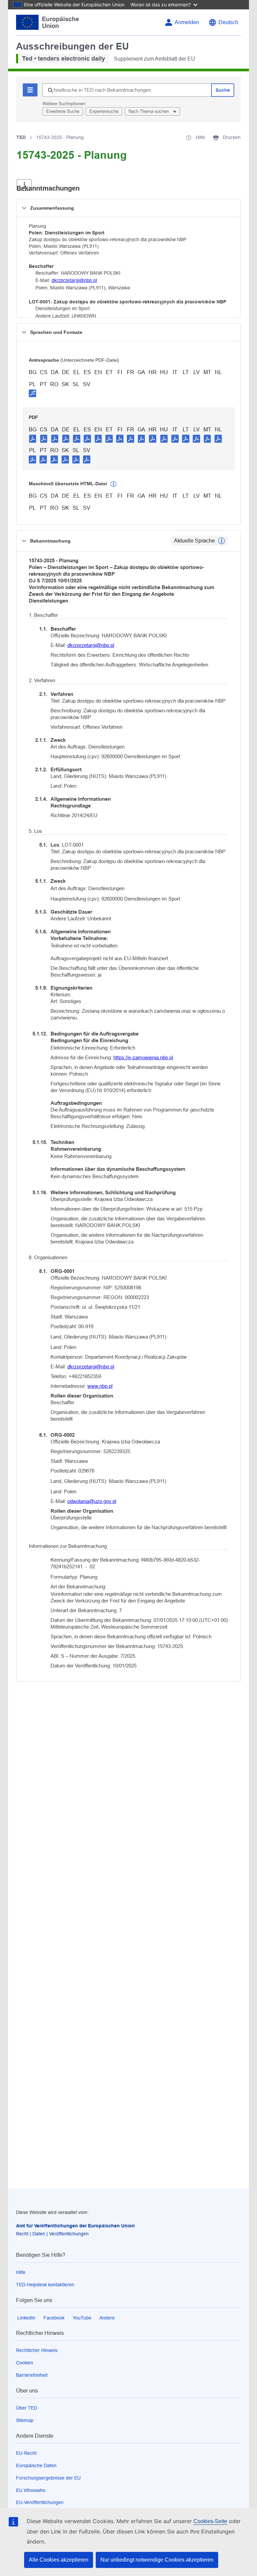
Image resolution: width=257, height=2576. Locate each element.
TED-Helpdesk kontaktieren (45, 2285)
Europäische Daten (36, 2465)
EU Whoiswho (31, 2490)
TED (21, 137)
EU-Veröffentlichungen (40, 2502)
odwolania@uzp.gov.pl (92, 1501)
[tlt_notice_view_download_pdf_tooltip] (33, 438)
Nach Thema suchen (149, 111)
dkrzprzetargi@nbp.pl (74, 280)
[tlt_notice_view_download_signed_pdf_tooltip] (32, 393)
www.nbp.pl (100, 1386)
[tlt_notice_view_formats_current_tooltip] (222, 541)
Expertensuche (104, 111)
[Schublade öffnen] (24, 185)
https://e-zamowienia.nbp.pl (143, 1057)
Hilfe (21, 2272)
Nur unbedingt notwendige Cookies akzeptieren (157, 2560)
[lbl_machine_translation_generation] (113, 484)
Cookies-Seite (210, 2521)
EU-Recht (26, 2453)
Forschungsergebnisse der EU (48, 2478)
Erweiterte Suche (63, 111)
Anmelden (187, 22)
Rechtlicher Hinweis (37, 2350)
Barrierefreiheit (32, 2375)
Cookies (25, 2363)
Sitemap (25, 2420)
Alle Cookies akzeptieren (59, 2560)
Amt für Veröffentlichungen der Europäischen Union (75, 2226)
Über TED (27, 2408)
